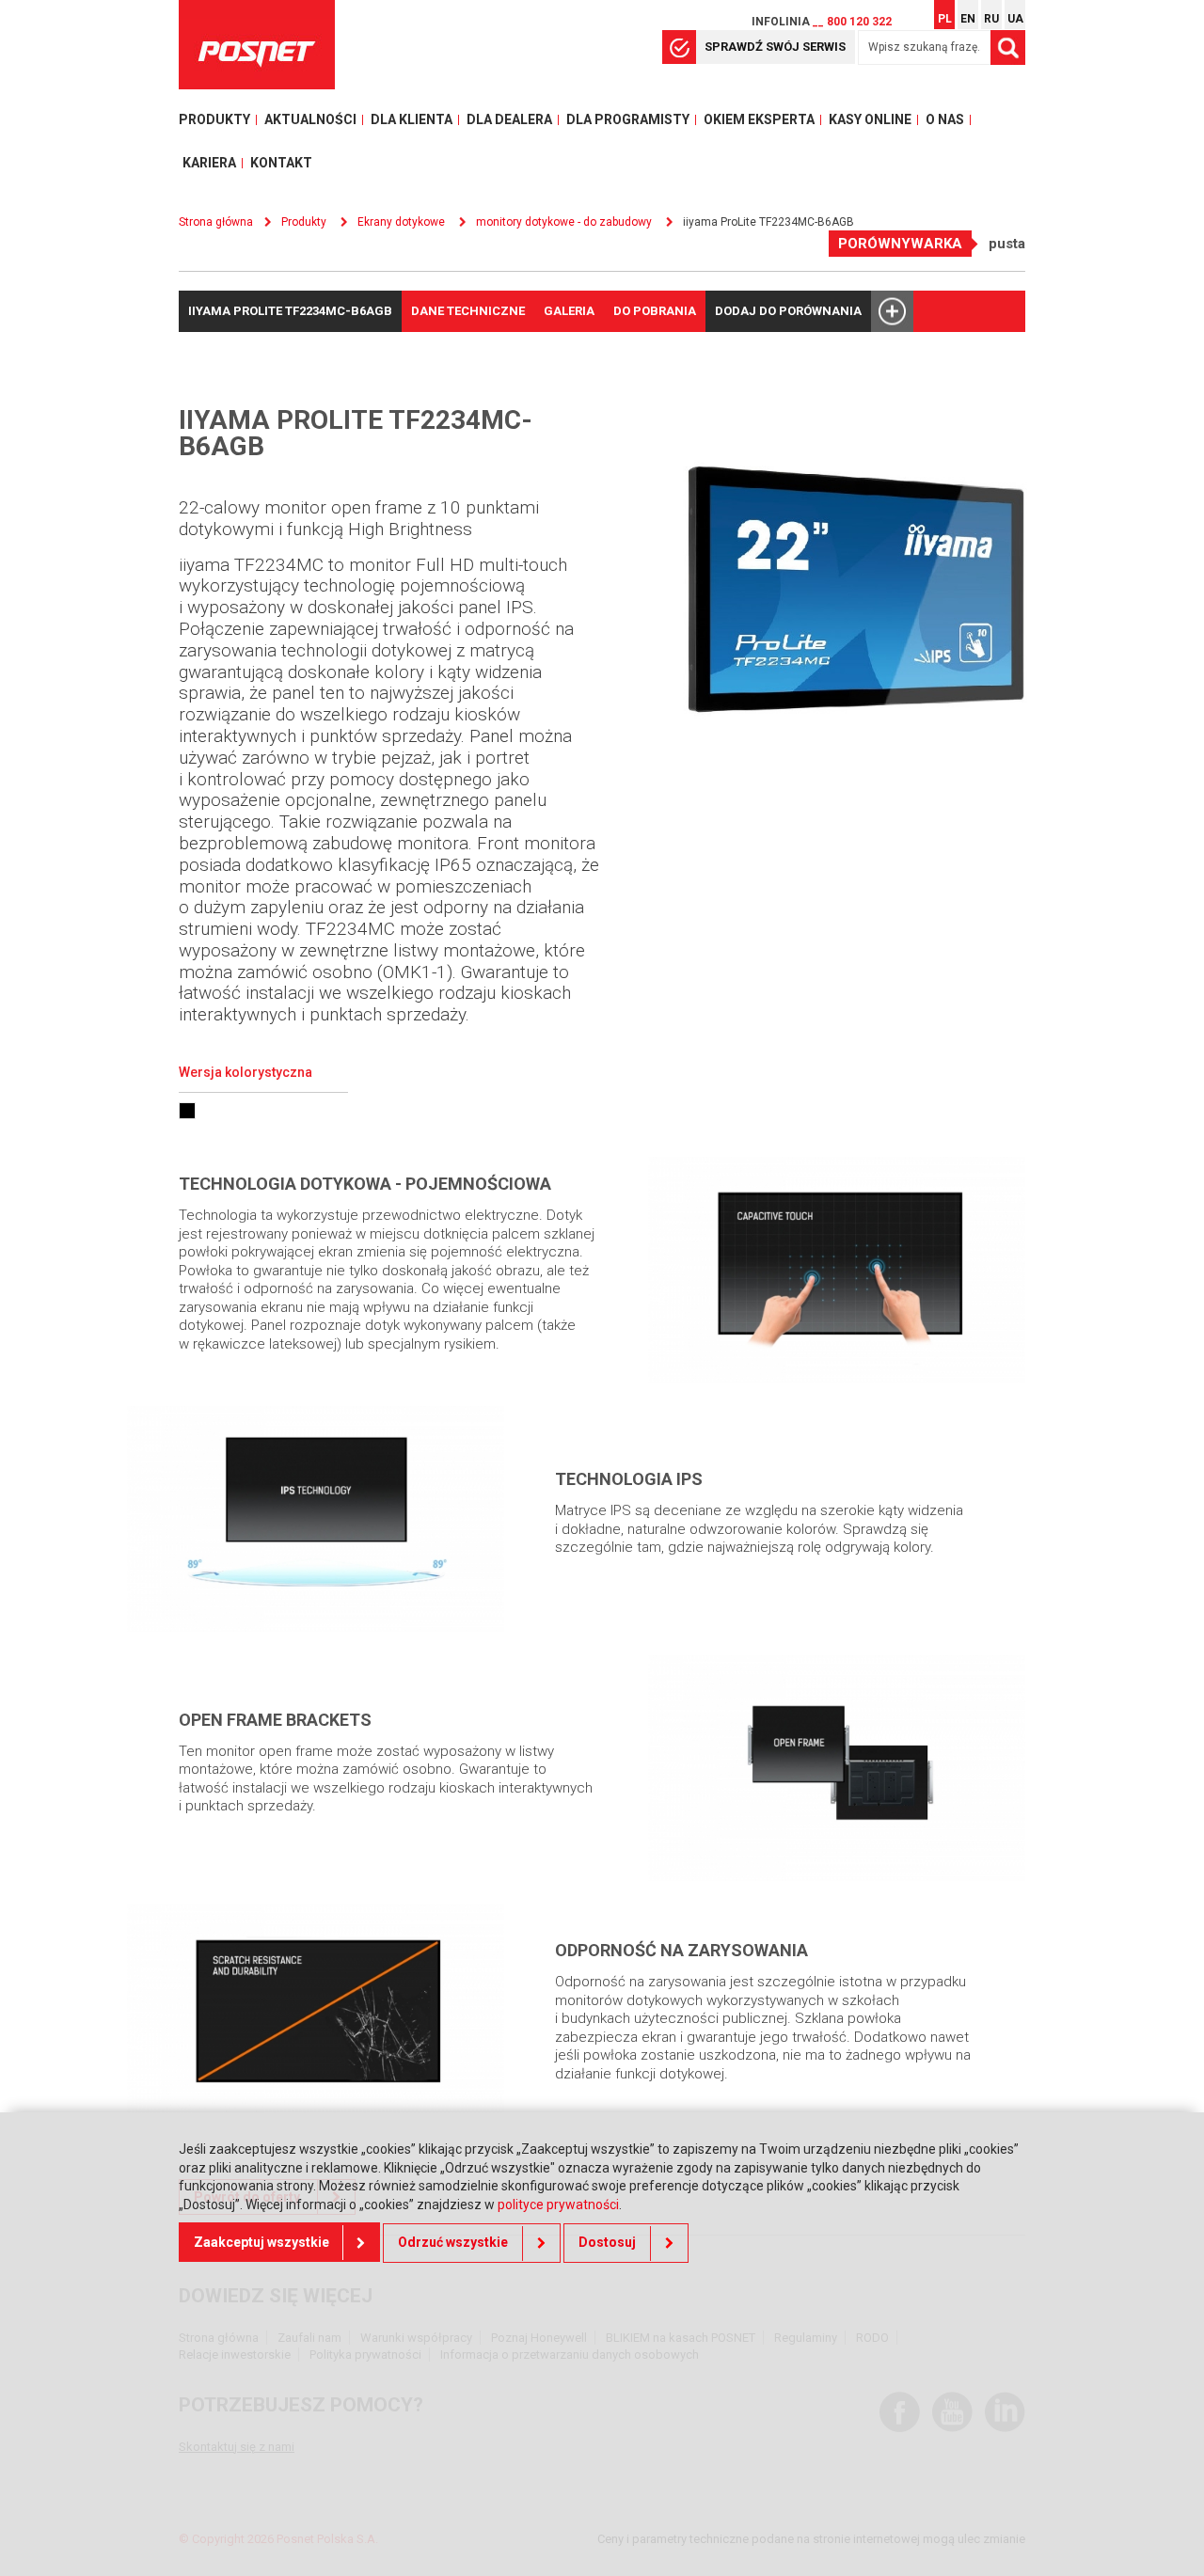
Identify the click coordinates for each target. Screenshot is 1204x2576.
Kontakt (281, 163)
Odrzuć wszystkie (453, 2242)
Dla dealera (509, 119)
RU (991, 19)
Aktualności (310, 119)
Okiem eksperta (759, 119)
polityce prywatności (558, 2205)
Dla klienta (412, 119)
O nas (945, 119)
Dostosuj (607, 2242)
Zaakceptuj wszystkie (261, 2242)
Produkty (214, 119)
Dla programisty (628, 119)
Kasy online (870, 119)
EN (968, 19)
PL (945, 19)
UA (1015, 19)
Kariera (209, 163)
